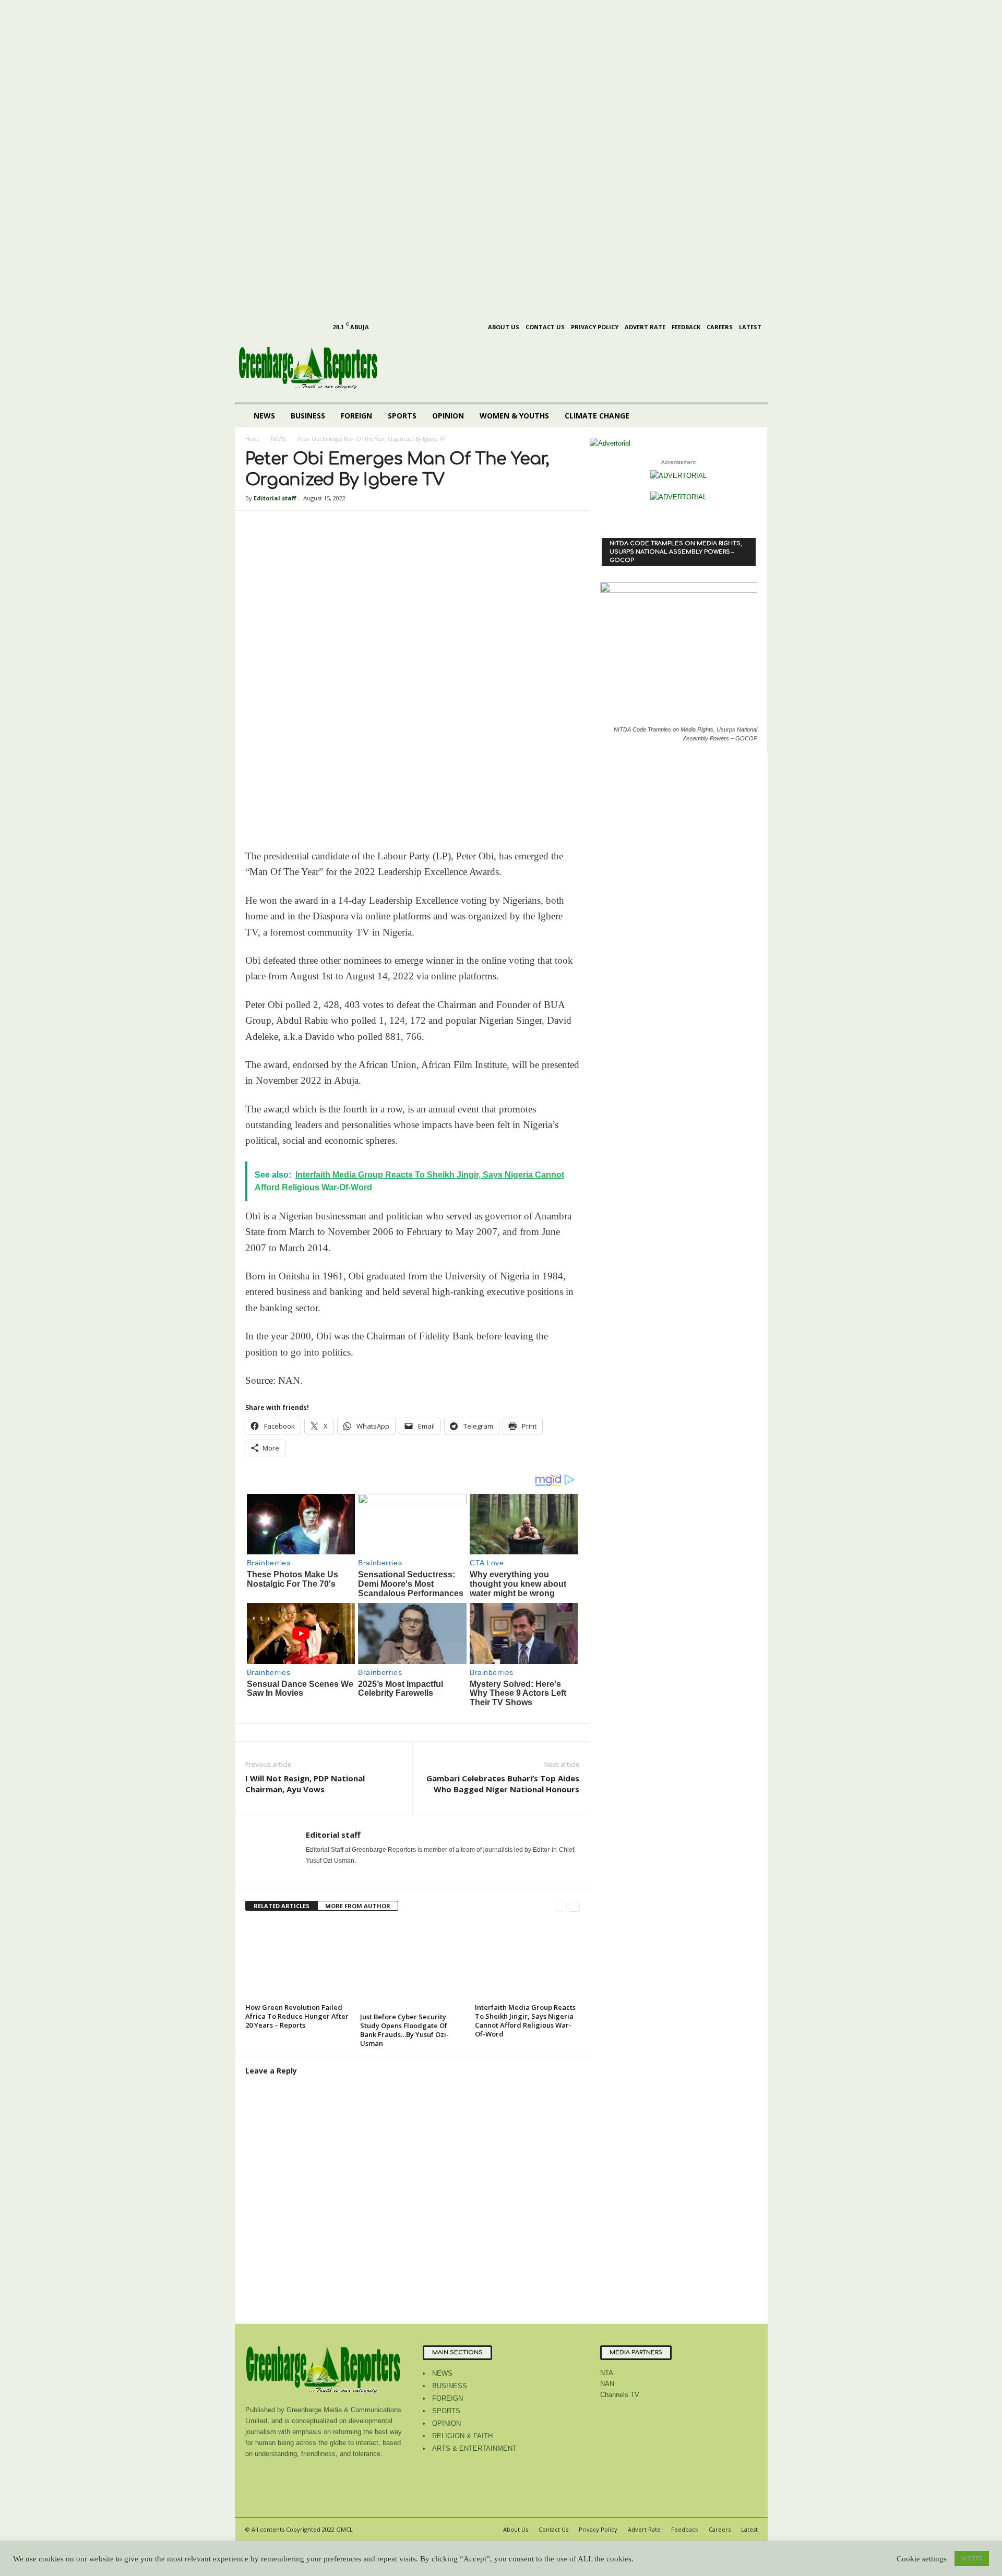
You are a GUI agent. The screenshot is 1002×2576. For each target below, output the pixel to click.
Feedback (686, 327)
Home (252, 439)
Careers (720, 327)
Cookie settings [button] (922, 2559)
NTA (607, 2373)
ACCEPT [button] (972, 2558)
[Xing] (312, 1875)
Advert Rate (645, 327)
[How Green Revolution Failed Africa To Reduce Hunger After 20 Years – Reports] (297, 1961)
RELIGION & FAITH (462, 2436)
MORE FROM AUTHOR (358, 1906)
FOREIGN (356, 416)
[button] (752, 416)
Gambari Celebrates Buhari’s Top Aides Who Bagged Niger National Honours (503, 1784)
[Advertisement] (428, 173)
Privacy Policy (595, 327)
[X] (312, 8)
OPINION (448, 416)
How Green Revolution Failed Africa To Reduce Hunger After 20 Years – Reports (297, 2016)
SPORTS (402, 416)
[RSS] (296, 8)
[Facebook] (247, 8)
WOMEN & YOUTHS (514, 416)
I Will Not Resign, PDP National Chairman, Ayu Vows (305, 1784)
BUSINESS (308, 416)
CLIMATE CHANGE (597, 416)
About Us (504, 327)
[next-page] (574, 1906)
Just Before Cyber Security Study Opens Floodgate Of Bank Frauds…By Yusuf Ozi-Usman (404, 2030)
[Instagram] (264, 8)
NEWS (264, 416)
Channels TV (620, 2395)
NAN (607, 2384)
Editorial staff (275, 498)
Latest (750, 327)
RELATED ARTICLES (282, 1906)
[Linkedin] (280, 8)
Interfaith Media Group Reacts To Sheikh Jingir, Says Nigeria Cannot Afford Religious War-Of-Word (525, 2021)
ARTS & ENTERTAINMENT (474, 2448)
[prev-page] (561, 1906)
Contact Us (545, 327)
